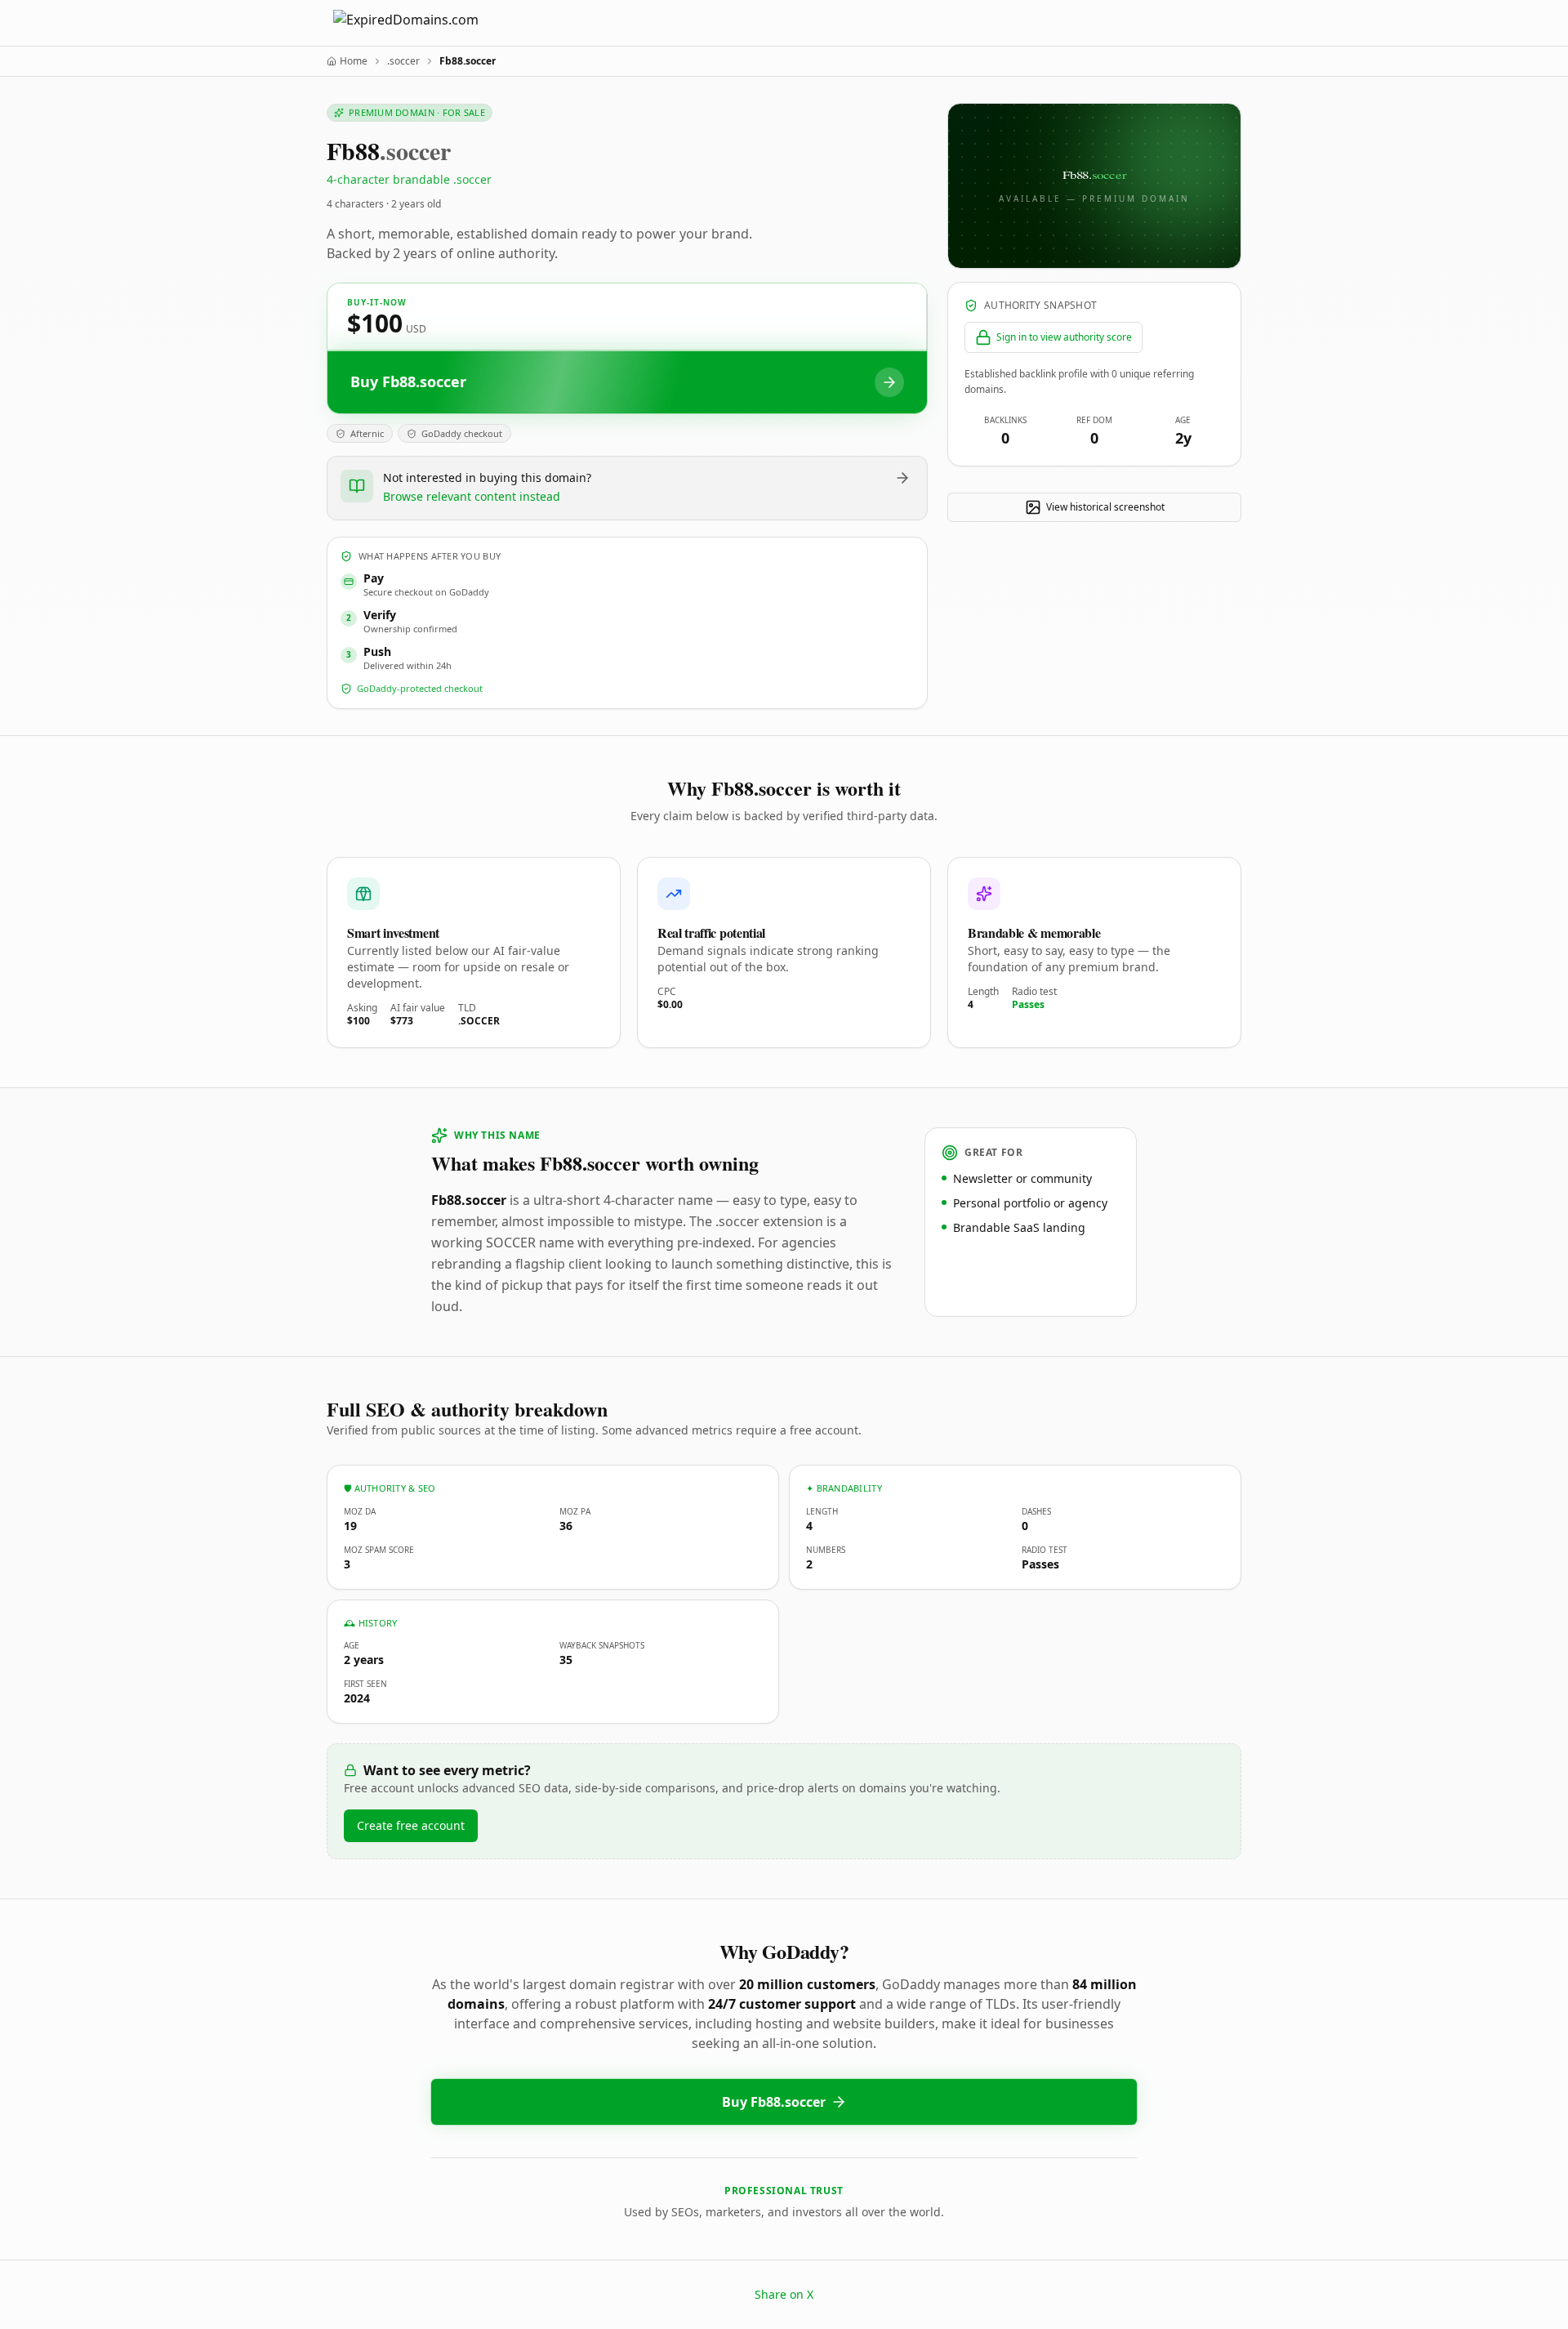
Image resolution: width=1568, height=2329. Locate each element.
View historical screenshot (1105, 507)
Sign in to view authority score (1064, 337)
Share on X (784, 2294)
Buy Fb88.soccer (774, 2102)
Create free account (411, 1825)
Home (354, 61)
